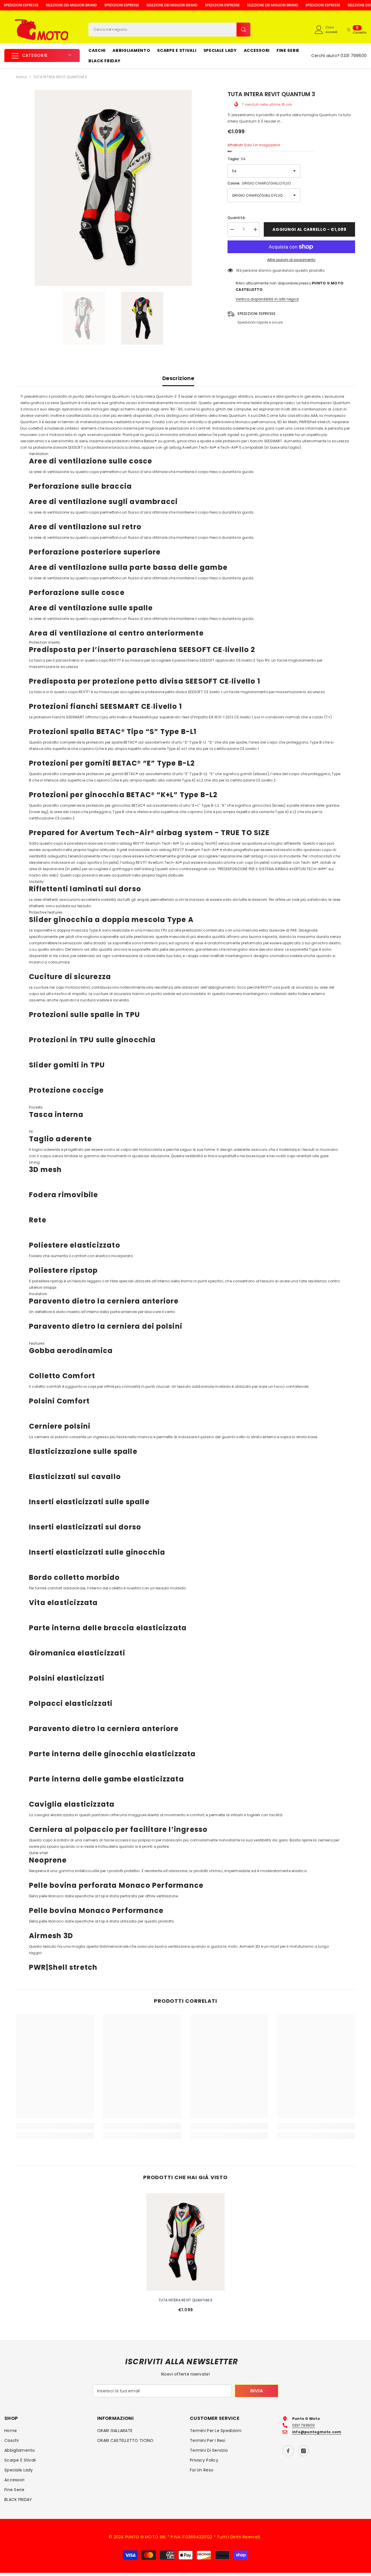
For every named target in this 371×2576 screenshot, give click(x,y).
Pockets (36, 1107)
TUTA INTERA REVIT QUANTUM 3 (185, 2300)
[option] (113, 188)
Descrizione (178, 378)
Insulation (38, 1294)
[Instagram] (303, 2451)
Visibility (36, 882)
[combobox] (162, 30)
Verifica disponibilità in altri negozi (267, 299)
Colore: (259, 183)
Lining (34, 1162)
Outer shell (39, 1853)
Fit (31, 1132)
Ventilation (39, 454)
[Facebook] (288, 2451)
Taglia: (237, 159)
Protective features (46, 912)
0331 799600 (354, 56)
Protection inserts (44, 642)
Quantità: (237, 218)
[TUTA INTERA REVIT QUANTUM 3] (185, 2242)
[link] (55, 2126)
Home (21, 77)
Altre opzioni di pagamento (291, 260)
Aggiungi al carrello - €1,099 (309, 229)
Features (37, 1343)
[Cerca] (169, 30)
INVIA (257, 2391)
